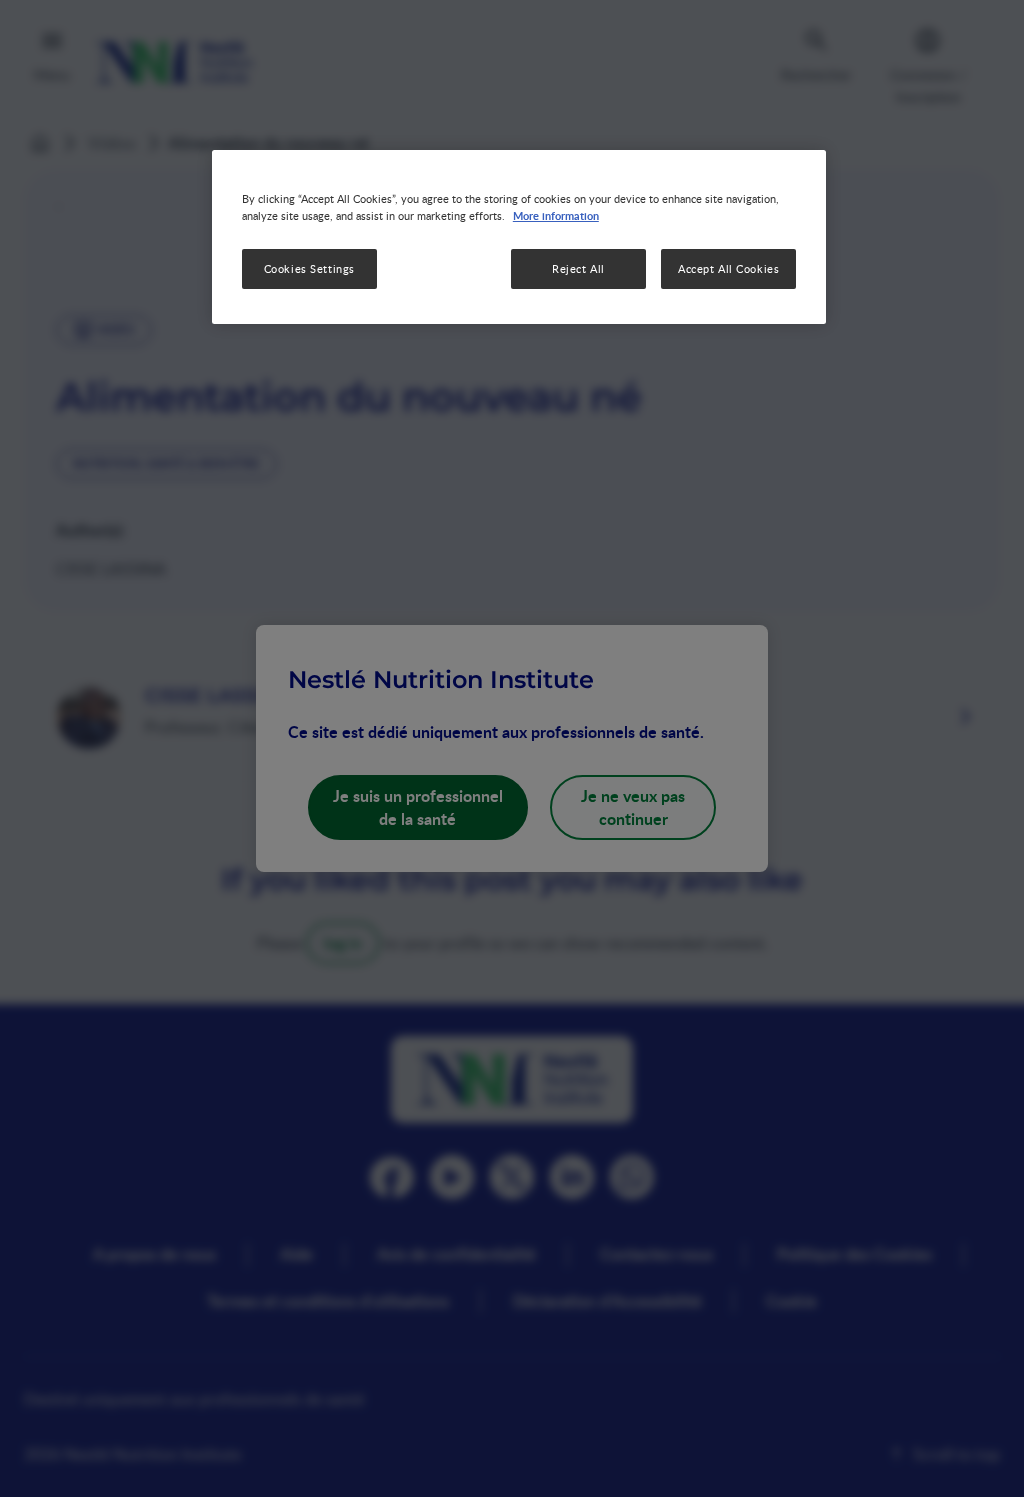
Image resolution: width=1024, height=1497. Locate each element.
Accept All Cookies (728, 268)
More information (556, 215)
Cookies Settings (309, 268)
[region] (519, 237)
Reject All (578, 268)
